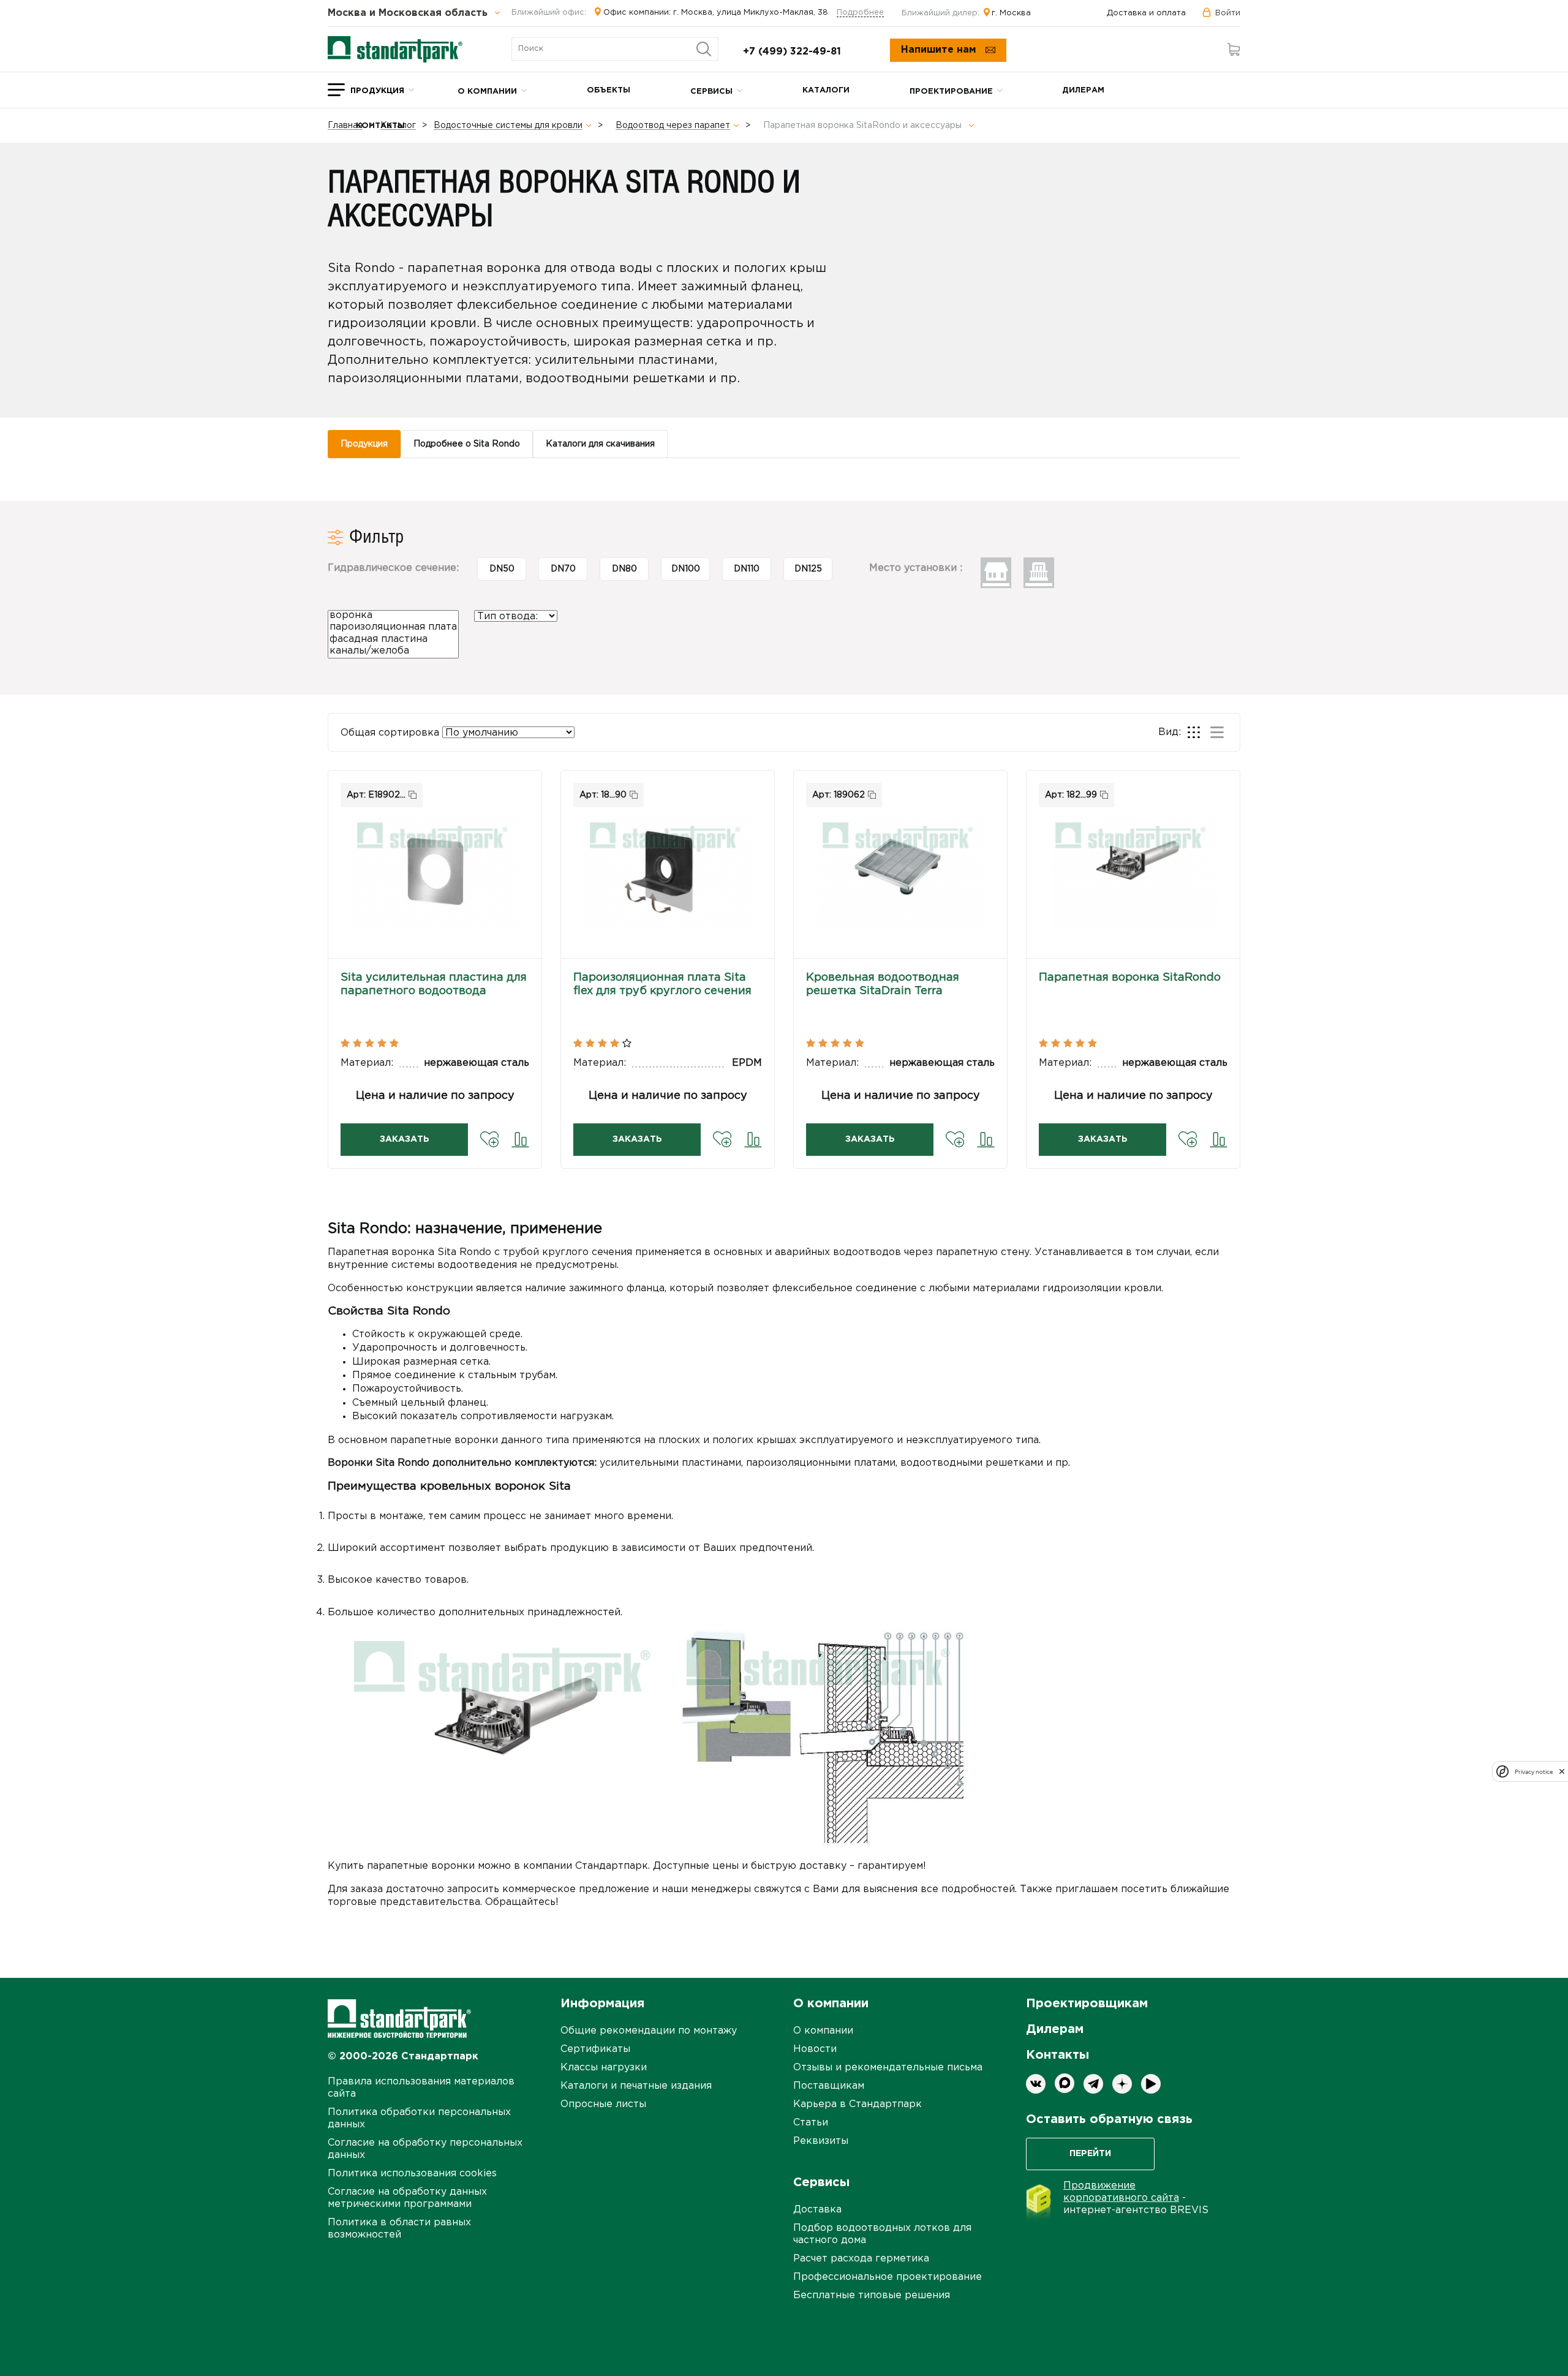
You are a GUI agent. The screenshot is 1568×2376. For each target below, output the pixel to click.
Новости (815, 2049)
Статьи (811, 2123)
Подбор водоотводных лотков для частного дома (882, 2234)
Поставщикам (829, 2086)
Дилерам (1083, 90)
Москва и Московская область (409, 13)
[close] (1562, 1771)
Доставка (817, 2210)
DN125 (808, 569)
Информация (602, 2004)
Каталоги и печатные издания (636, 2086)
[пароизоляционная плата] (393, 628)
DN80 (624, 569)
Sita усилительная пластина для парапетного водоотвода (434, 984)
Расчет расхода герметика (861, 2259)
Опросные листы (603, 2104)
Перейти (1090, 2154)
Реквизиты (821, 2141)
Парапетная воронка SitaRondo (1130, 978)
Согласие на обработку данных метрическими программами (407, 2198)
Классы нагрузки (604, 2068)
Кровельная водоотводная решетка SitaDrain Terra (883, 984)
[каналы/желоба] (393, 652)
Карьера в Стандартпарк (858, 2104)
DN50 (502, 569)
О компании (487, 92)
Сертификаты (595, 2049)
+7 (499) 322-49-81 (792, 52)
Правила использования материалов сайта (421, 2088)
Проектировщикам (1087, 2004)
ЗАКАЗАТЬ (405, 1139)
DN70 (563, 569)
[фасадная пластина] (393, 640)
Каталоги (826, 90)
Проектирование (951, 92)
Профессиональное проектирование (888, 2277)
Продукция (377, 91)
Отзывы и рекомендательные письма (888, 2068)
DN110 (747, 569)
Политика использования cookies (412, 2174)
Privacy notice (1534, 1772)
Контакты (380, 126)
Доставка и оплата (1146, 13)
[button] (435, 873)
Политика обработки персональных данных (419, 2118)
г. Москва (1011, 13)
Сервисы (711, 92)
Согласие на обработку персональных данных (425, 2149)
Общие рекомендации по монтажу (649, 2031)
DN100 (686, 569)
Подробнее (860, 13)
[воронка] (393, 617)
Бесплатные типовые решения (872, 2295)
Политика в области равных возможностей (399, 2229)
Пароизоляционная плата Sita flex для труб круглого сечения (662, 984)
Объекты (609, 90)
